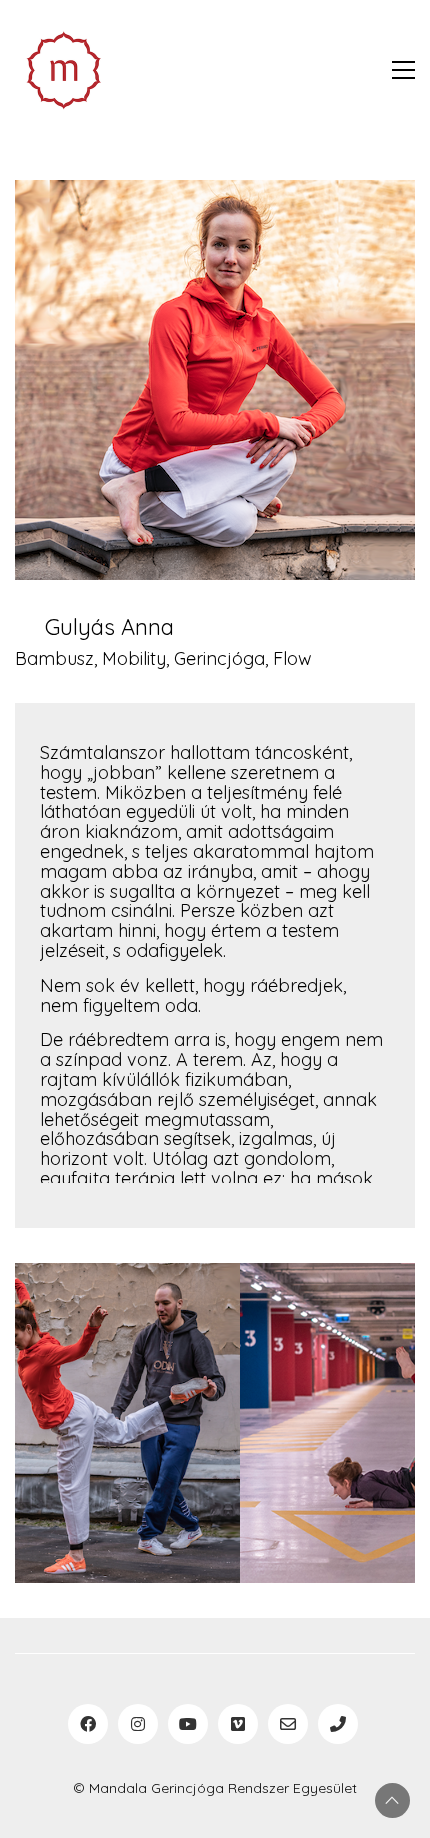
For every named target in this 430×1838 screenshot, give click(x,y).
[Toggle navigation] (403, 70)
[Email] (288, 1724)
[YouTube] (188, 1724)
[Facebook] (88, 1724)
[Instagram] (138, 1724)
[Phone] (338, 1724)
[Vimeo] (238, 1724)
